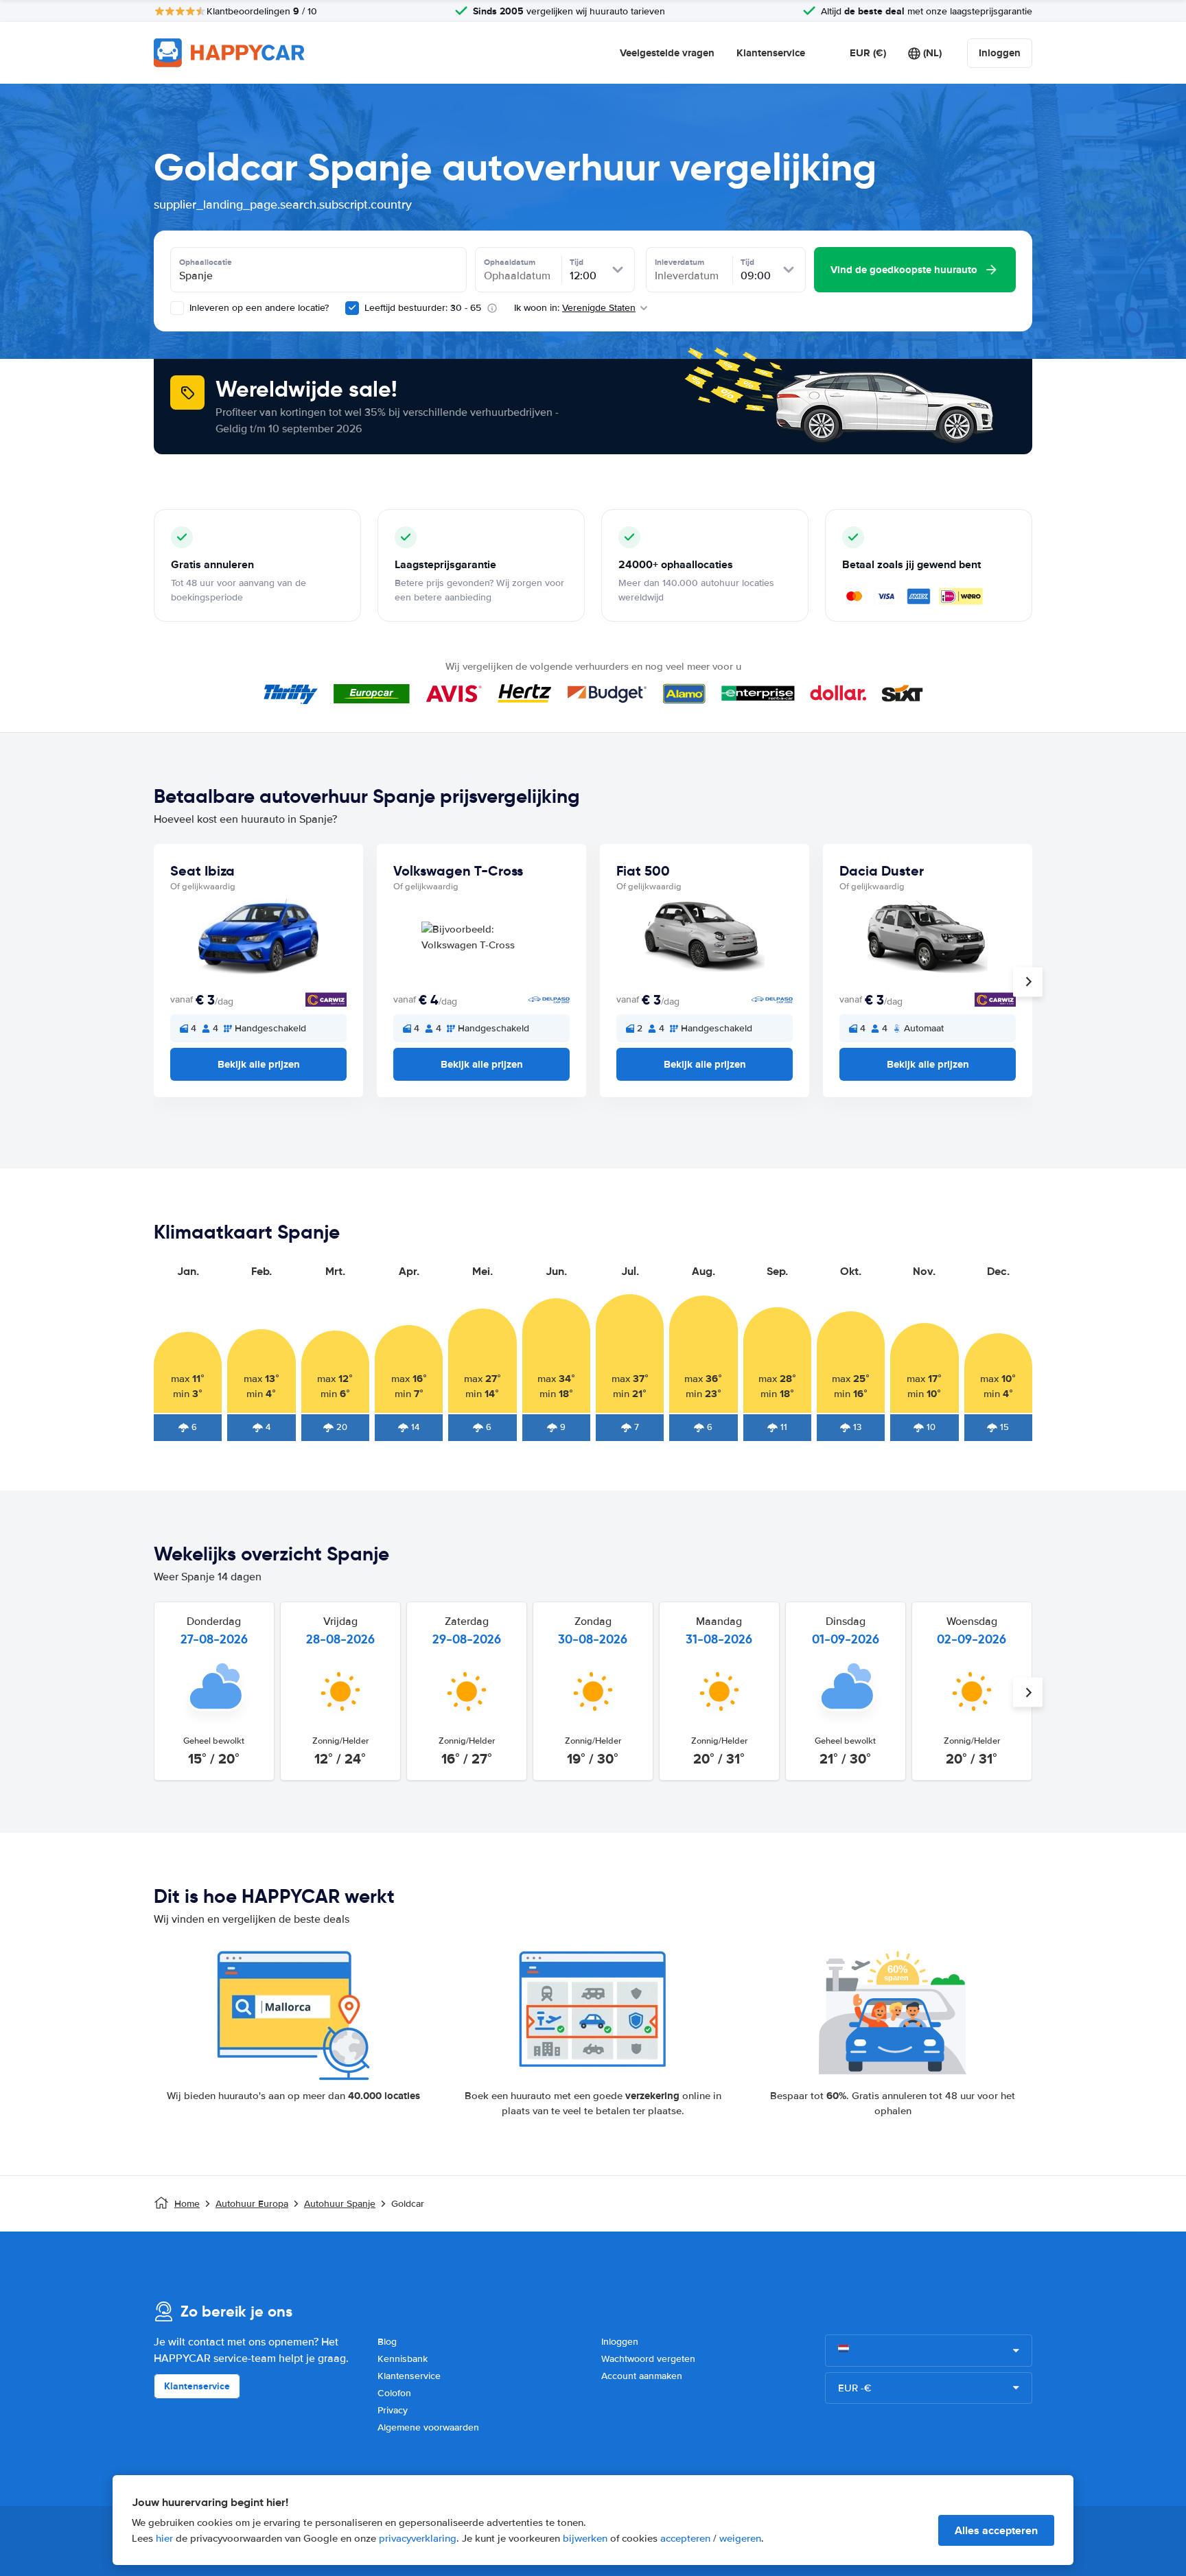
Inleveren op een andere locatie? (258, 308)
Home (187, 2204)
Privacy (393, 2410)
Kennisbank (403, 2359)
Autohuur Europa (252, 2204)
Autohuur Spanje (340, 2204)
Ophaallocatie (206, 262)
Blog (387, 2342)
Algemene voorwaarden (428, 2427)
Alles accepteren (996, 2530)
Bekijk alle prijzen (259, 1064)
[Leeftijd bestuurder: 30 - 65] (352, 308)
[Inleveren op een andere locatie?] (177, 308)
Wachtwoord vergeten (648, 2359)
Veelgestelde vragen (667, 53)
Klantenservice (771, 53)
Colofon (394, 2393)
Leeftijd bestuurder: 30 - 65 (423, 308)
